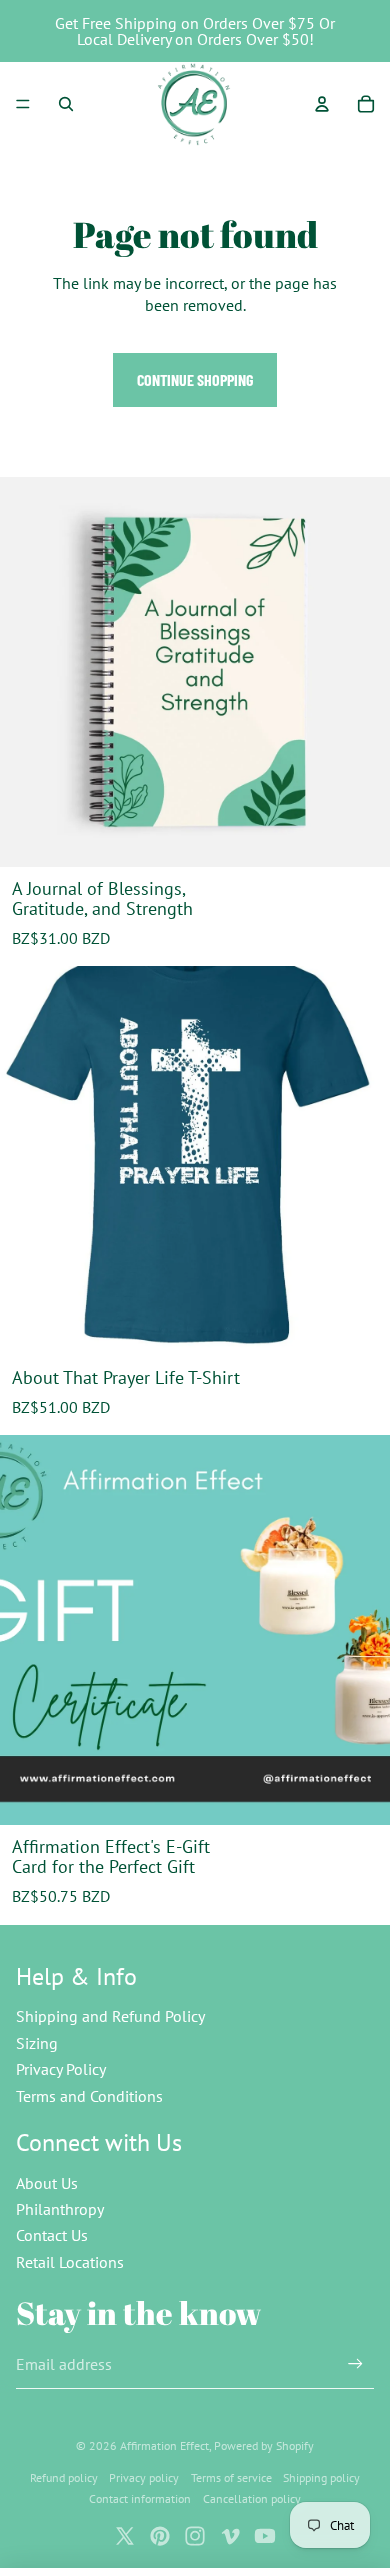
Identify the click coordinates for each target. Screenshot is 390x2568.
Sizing (37, 2043)
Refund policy (64, 2477)
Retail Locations (70, 2262)
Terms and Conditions (89, 2096)
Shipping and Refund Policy (110, 2016)
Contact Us (52, 2235)
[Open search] (66, 104)
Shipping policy (321, 2477)
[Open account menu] (322, 104)
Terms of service (231, 2477)
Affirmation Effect (164, 2445)
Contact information (140, 2498)
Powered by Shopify (264, 2445)
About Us (47, 2183)
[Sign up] (355, 2364)
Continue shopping (195, 379)
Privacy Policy (61, 2069)
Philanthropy (60, 2209)
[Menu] (23, 104)
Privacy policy (144, 2477)
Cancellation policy (252, 2498)
